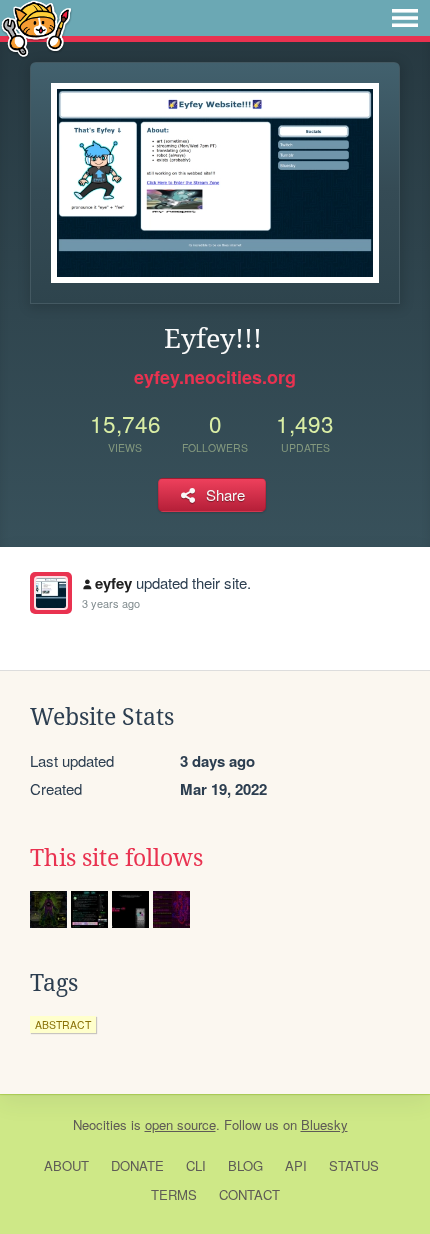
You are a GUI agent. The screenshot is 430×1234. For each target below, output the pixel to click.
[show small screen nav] (405, 18)
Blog (245, 1165)
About (66, 1165)
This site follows (116, 858)
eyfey (113, 583)
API (296, 1165)
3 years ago (111, 603)
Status (354, 1165)
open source (180, 1124)
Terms (174, 1194)
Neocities (100, 1124)
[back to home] (36, 27)
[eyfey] (51, 593)
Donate (137, 1165)
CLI (196, 1165)
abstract (63, 1024)
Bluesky (324, 1124)
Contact (249, 1194)
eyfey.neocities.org (215, 377)
